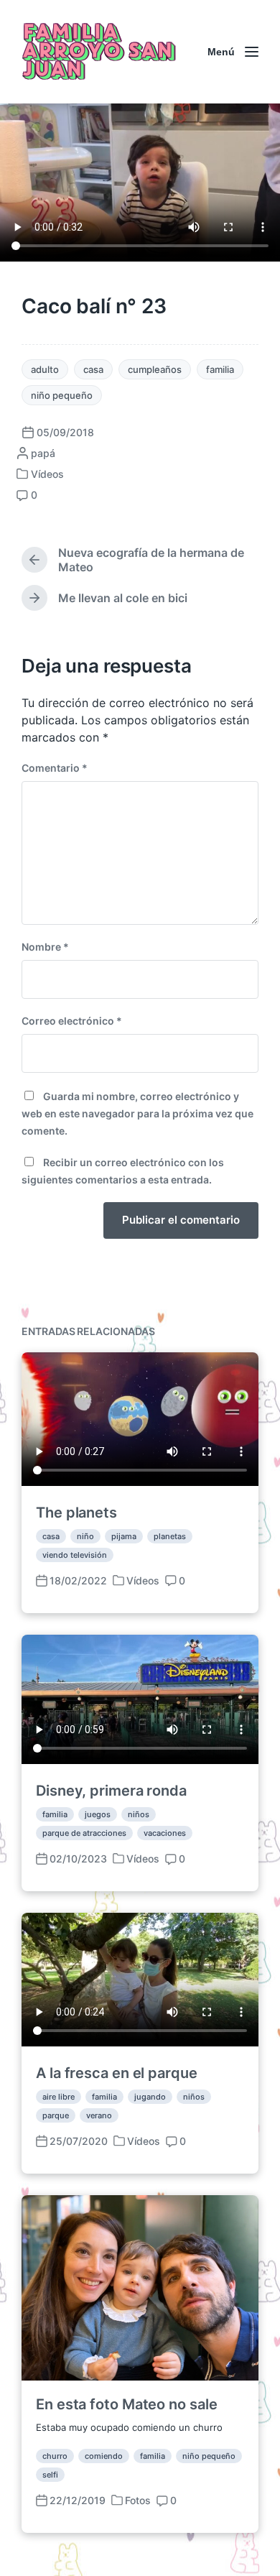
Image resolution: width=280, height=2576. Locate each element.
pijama (124, 1536)
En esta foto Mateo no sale (126, 2404)
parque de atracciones (84, 1833)
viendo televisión (75, 1555)
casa (93, 369)
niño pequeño (62, 395)
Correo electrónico (72, 1021)
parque (56, 2115)
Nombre (45, 947)
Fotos (138, 2500)
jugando (150, 2097)
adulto (45, 369)
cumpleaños (155, 369)
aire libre (59, 2097)
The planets (76, 1513)
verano (99, 2115)
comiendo (104, 2456)
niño (85, 1536)
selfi (50, 2475)
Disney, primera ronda (111, 1791)
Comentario (55, 768)
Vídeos (47, 474)
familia (220, 369)
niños (139, 1814)
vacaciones (165, 1833)
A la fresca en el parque (117, 2073)
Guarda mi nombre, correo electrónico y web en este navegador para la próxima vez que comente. (137, 1113)
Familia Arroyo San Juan (97, 52)
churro (55, 2456)
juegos (98, 1814)
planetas (170, 1536)
